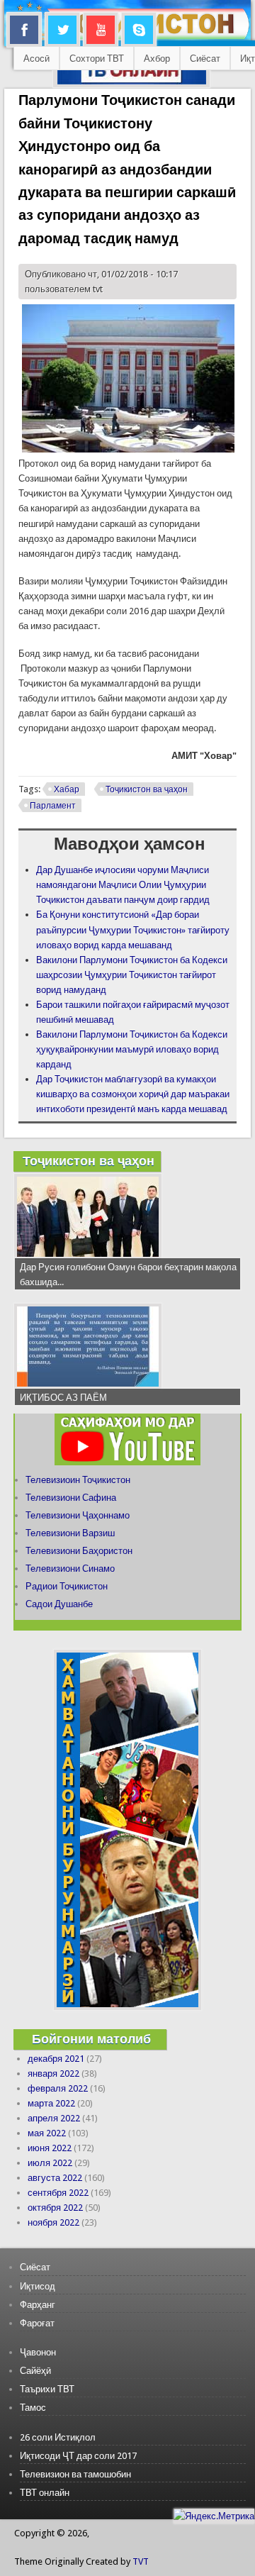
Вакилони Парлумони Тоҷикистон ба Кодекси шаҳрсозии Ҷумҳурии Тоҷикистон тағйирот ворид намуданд (132, 975)
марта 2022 (51, 2103)
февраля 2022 (58, 2088)
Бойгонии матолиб (91, 2039)
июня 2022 (50, 2148)
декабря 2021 (56, 2059)
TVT (141, 2561)
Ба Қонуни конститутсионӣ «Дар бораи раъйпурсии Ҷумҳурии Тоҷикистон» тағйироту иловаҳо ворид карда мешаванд (133, 929)
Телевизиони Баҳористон (79, 1551)
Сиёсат (205, 59)
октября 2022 (55, 2208)
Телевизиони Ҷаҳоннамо (78, 1515)
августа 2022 (55, 2178)
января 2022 (53, 2073)
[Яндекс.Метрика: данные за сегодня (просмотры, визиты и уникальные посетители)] (214, 2516)
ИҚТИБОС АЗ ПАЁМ (63, 1398)
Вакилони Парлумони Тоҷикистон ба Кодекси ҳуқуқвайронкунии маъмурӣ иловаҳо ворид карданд (132, 1049)
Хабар (67, 789)
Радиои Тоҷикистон (67, 1586)
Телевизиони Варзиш (70, 1533)
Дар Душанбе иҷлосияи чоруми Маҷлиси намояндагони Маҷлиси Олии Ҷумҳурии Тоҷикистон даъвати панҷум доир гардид (123, 885)
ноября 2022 (53, 2222)
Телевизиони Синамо (70, 1569)
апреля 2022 (54, 2118)
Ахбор (157, 59)
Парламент (53, 806)
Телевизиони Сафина (71, 1498)
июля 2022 (50, 2163)
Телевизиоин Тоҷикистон (78, 1480)
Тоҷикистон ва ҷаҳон (147, 789)
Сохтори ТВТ (97, 59)
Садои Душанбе (59, 1604)
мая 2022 (47, 2133)
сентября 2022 (58, 2193)
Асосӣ (36, 59)
